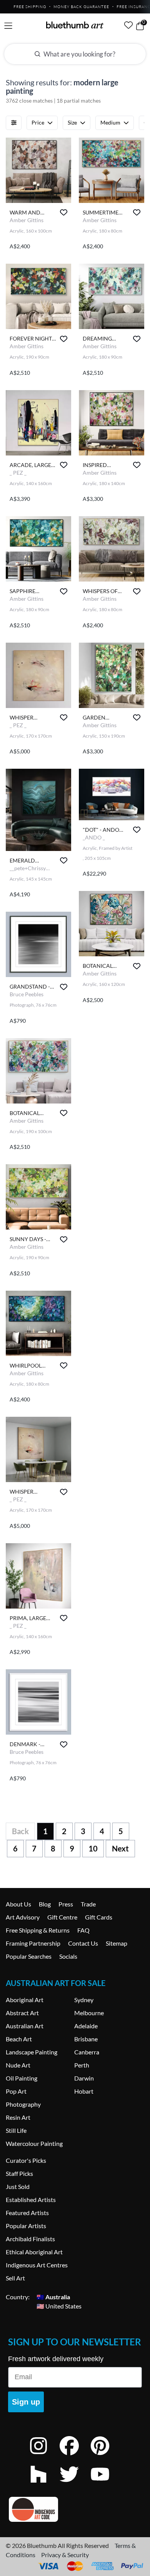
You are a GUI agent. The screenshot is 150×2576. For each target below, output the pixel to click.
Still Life (16, 2130)
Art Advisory (23, 1917)
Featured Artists (27, 2213)
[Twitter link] (75, 2484)
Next (120, 1848)
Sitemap (117, 1943)
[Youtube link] (106, 2484)
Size (72, 122)
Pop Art (16, 2091)
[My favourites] (128, 25)
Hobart (84, 2091)
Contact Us (83, 1943)
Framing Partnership (33, 1943)
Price (38, 122)
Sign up (26, 2402)
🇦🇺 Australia (53, 2297)
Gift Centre (62, 1917)
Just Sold (18, 2186)
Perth (82, 2065)
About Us (18, 1904)
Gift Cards (99, 1917)
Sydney (84, 2000)
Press (66, 1904)
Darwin (84, 2078)
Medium (110, 122)
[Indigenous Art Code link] (75, 2509)
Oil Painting (22, 2078)
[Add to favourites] (64, 212)
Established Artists (31, 2200)
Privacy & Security (65, 2555)
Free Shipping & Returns (38, 1930)
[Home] (75, 25)
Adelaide (86, 2026)
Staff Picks (19, 2173)
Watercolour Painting (34, 2143)
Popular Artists (26, 2226)
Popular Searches (29, 1956)
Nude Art (18, 2065)
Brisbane (86, 2039)
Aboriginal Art (25, 2000)
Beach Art (19, 2039)
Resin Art (18, 2117)
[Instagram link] (44, 2456)
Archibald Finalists (30, 2239)
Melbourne (89, 2013)
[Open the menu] (8, 26)
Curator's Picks (26, 2160)
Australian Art (25, 2026)
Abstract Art (22, 2013)
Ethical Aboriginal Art (34, 2252)
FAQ (83, 1930)
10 (93, 1848)
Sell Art (15, 2278)
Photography (23, 2104)
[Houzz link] (44, 2484)
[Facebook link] (75, 2456)
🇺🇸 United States (59, 2306)
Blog (45, 1904)
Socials (68, 1956)
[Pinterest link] (106, 2456)
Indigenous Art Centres (37, 2265)
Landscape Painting (32, 2052)
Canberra (87, 2052)
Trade (88, 1904)
